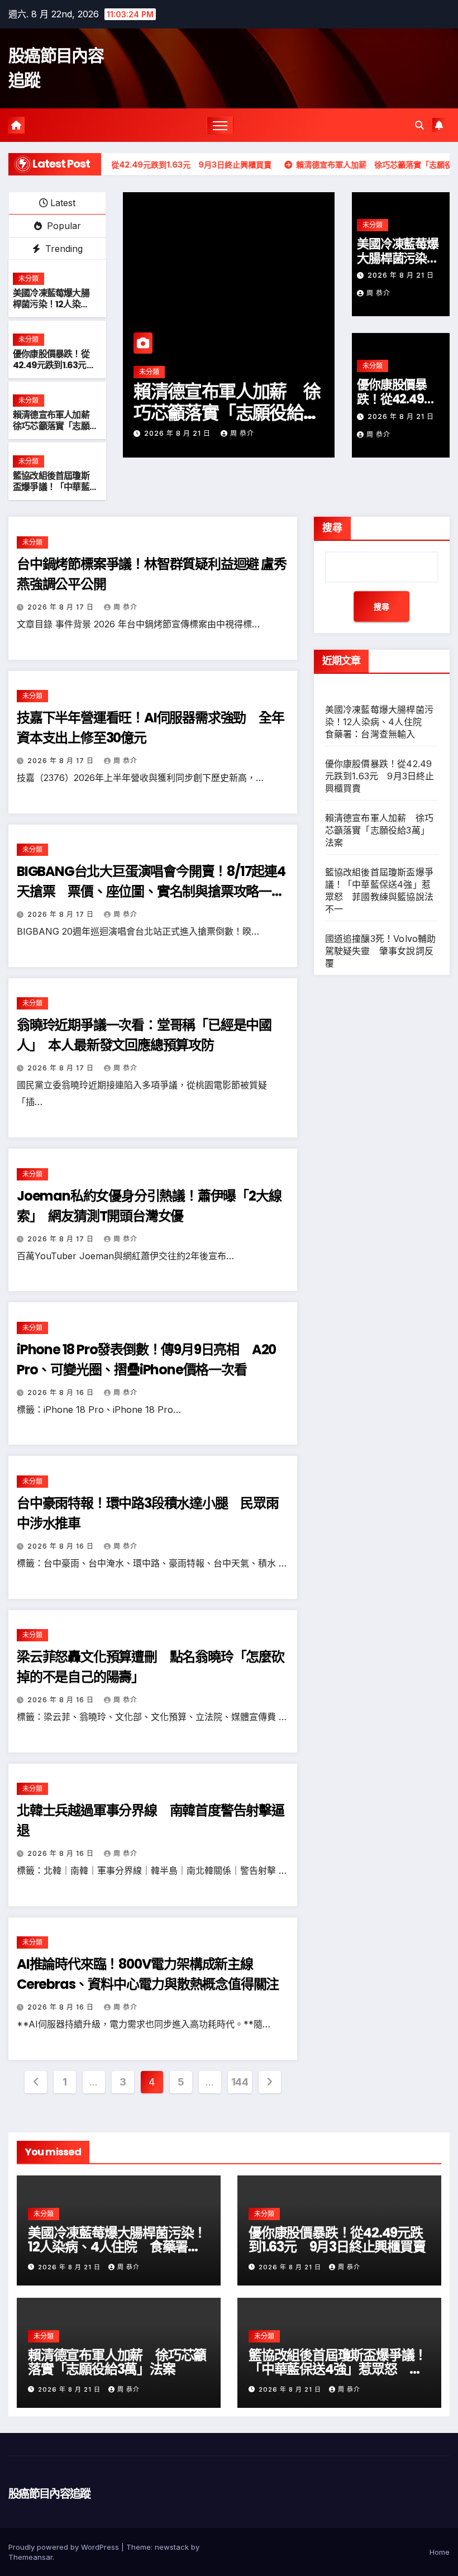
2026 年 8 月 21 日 (178, 433)
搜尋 (332, 528)
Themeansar (30, 2557)
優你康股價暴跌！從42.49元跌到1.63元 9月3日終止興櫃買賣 (54, 366)
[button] (419, 125)
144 (240, 2082)
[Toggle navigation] (220, 125)
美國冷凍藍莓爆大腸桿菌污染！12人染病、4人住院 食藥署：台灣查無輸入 (51, 310)
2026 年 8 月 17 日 (62, 607)
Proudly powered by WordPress (65, 2547)
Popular (63, 226)
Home (440, 2552)
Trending (63, 249)
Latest (63, 203)
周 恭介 (242, 433)
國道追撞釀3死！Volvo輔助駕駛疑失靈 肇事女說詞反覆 (381, 951)
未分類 (28, 278)
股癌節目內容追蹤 (49, 2494)
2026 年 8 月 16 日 (62, 1392)
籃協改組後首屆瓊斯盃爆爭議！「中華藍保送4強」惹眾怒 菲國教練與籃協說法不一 (338, 2369)
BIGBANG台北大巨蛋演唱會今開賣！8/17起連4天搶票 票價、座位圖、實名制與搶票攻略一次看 (151, 891)
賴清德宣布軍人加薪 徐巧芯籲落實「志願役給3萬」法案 (55, 427)
